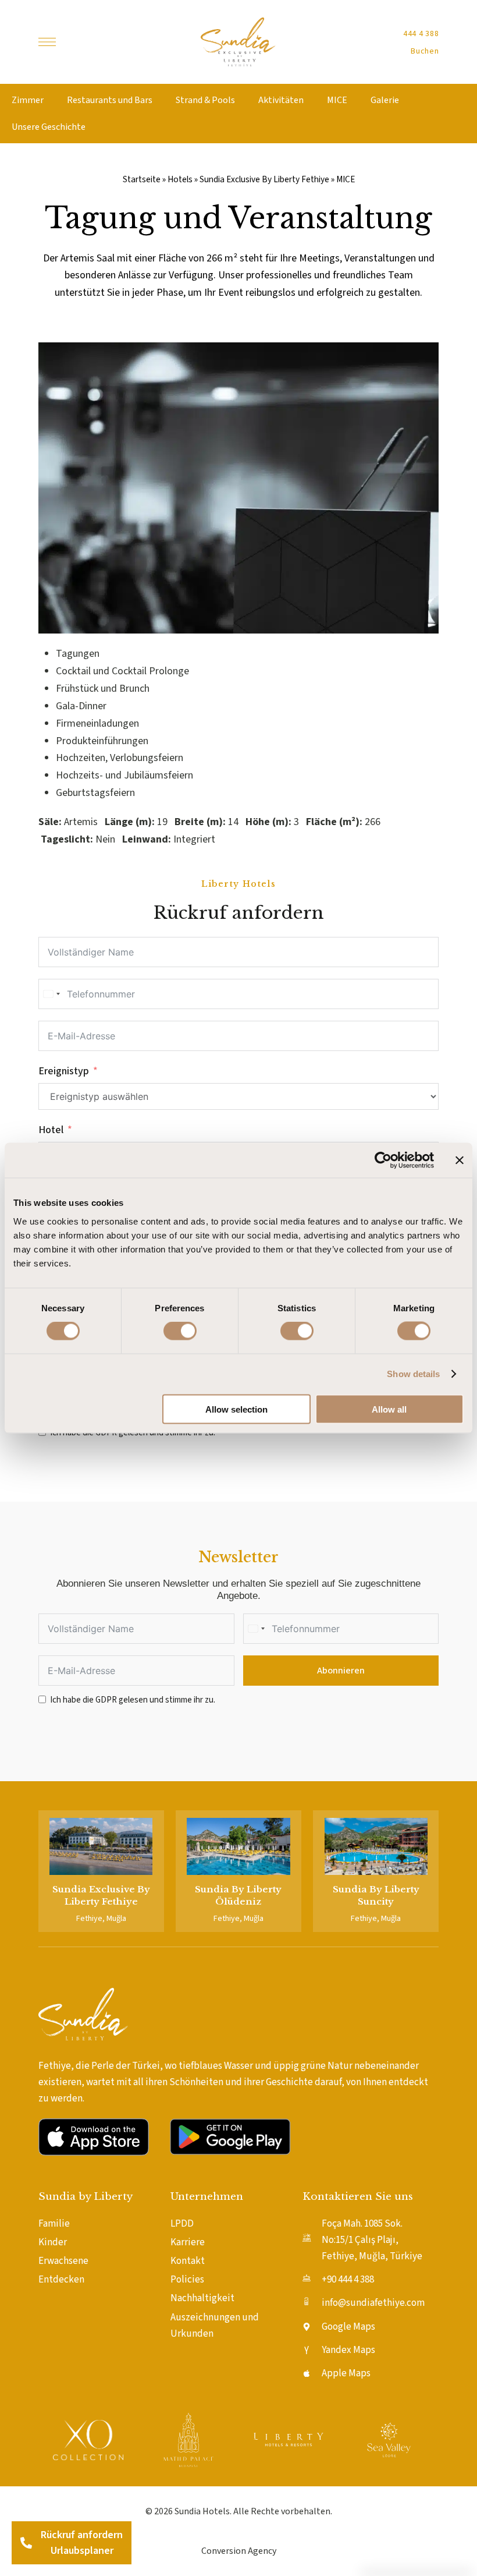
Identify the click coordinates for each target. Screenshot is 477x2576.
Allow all (389, 1409)
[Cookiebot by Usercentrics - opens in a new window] (383, 1160)
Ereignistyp (64, 1071)
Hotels (180, 179)
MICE (337, 100)
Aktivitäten (281, 100)
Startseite (142, 179)
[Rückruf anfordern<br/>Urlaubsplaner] (26, 2543)
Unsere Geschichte (49, 127)
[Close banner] (460, 1160)
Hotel (51, 1130)
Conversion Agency (239, 2551)
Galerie (385, 100)
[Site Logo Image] (238, 42)
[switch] (180, 1331)
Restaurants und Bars (110, 100)
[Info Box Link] (101, 1871)
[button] (421, 34)
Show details (413, 1374)
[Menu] (47, 42)
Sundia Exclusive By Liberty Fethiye (264, 179)
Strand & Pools (205, 100)
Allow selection (236, 1409)
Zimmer (28, 100)
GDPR (106, 1700)
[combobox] (51, 994)
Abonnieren (341, 1671)
